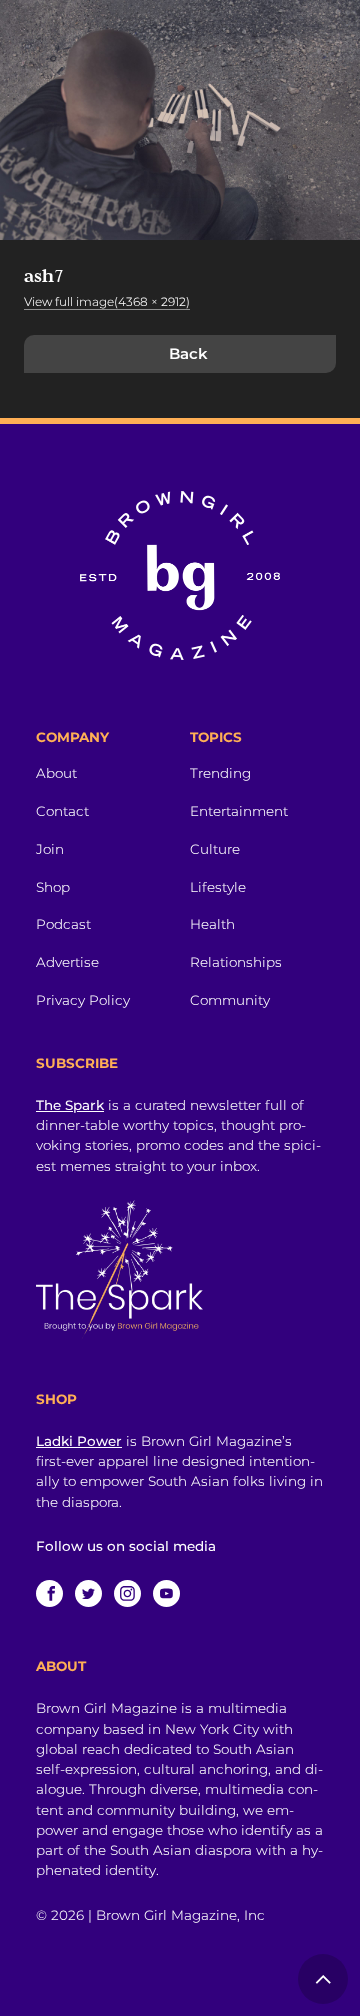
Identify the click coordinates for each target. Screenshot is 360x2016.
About (56, 773)
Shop (53, 887)
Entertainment (239, 811)
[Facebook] (49, 1593)
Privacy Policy (83, 1000)
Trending (220, 773)
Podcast (63, 924)
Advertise (67, 962)
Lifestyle (218, 887)
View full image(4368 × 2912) (107, 301)
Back (188, 353)
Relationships (236, 962)
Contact (62, 811)
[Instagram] (127, 1593)
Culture (215, 849)
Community (230, 1000)
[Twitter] (88, 1593)
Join (50, 849)
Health (212, 924)
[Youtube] (166, 1593)
